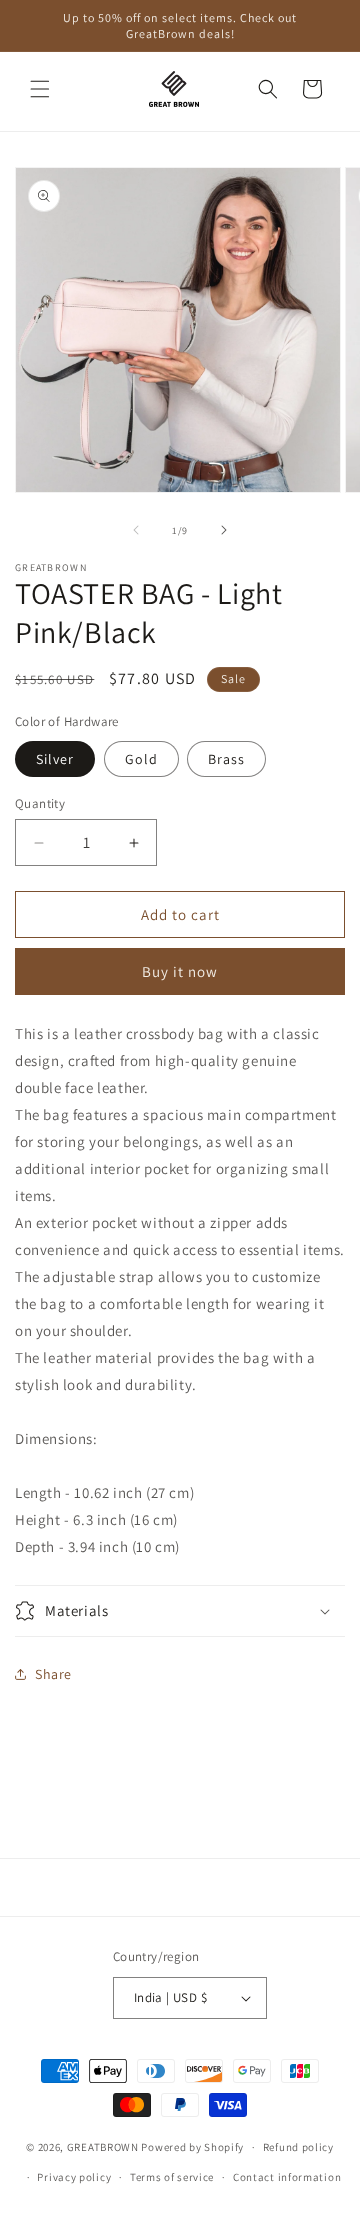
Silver (55, 759)
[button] (40, 89)
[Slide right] (224, 530)
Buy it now (180, 971)
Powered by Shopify (192, 2147)
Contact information (287, 2177)
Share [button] (53, 1674)
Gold (141, 759)
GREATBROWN (103, 2147)
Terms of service (172, 2177)
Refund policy (298, 2147)
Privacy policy (74, 2177)
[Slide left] (136, 530)
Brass (226, 759)
